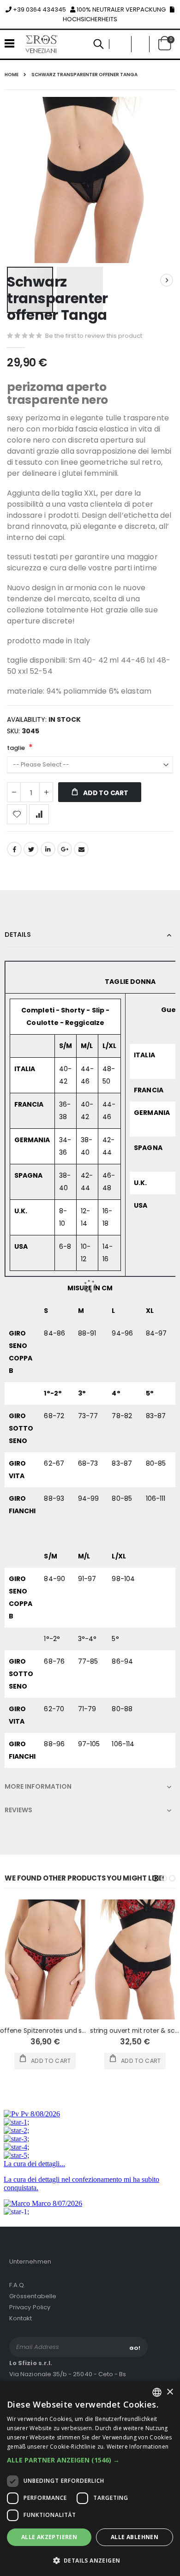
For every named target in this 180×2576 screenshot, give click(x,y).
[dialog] (90, 2478)
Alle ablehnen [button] (135, 2537)
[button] (90, 2460)
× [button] (170, 2392)
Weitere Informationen (138, 2447)
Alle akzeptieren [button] (49, 2537)
